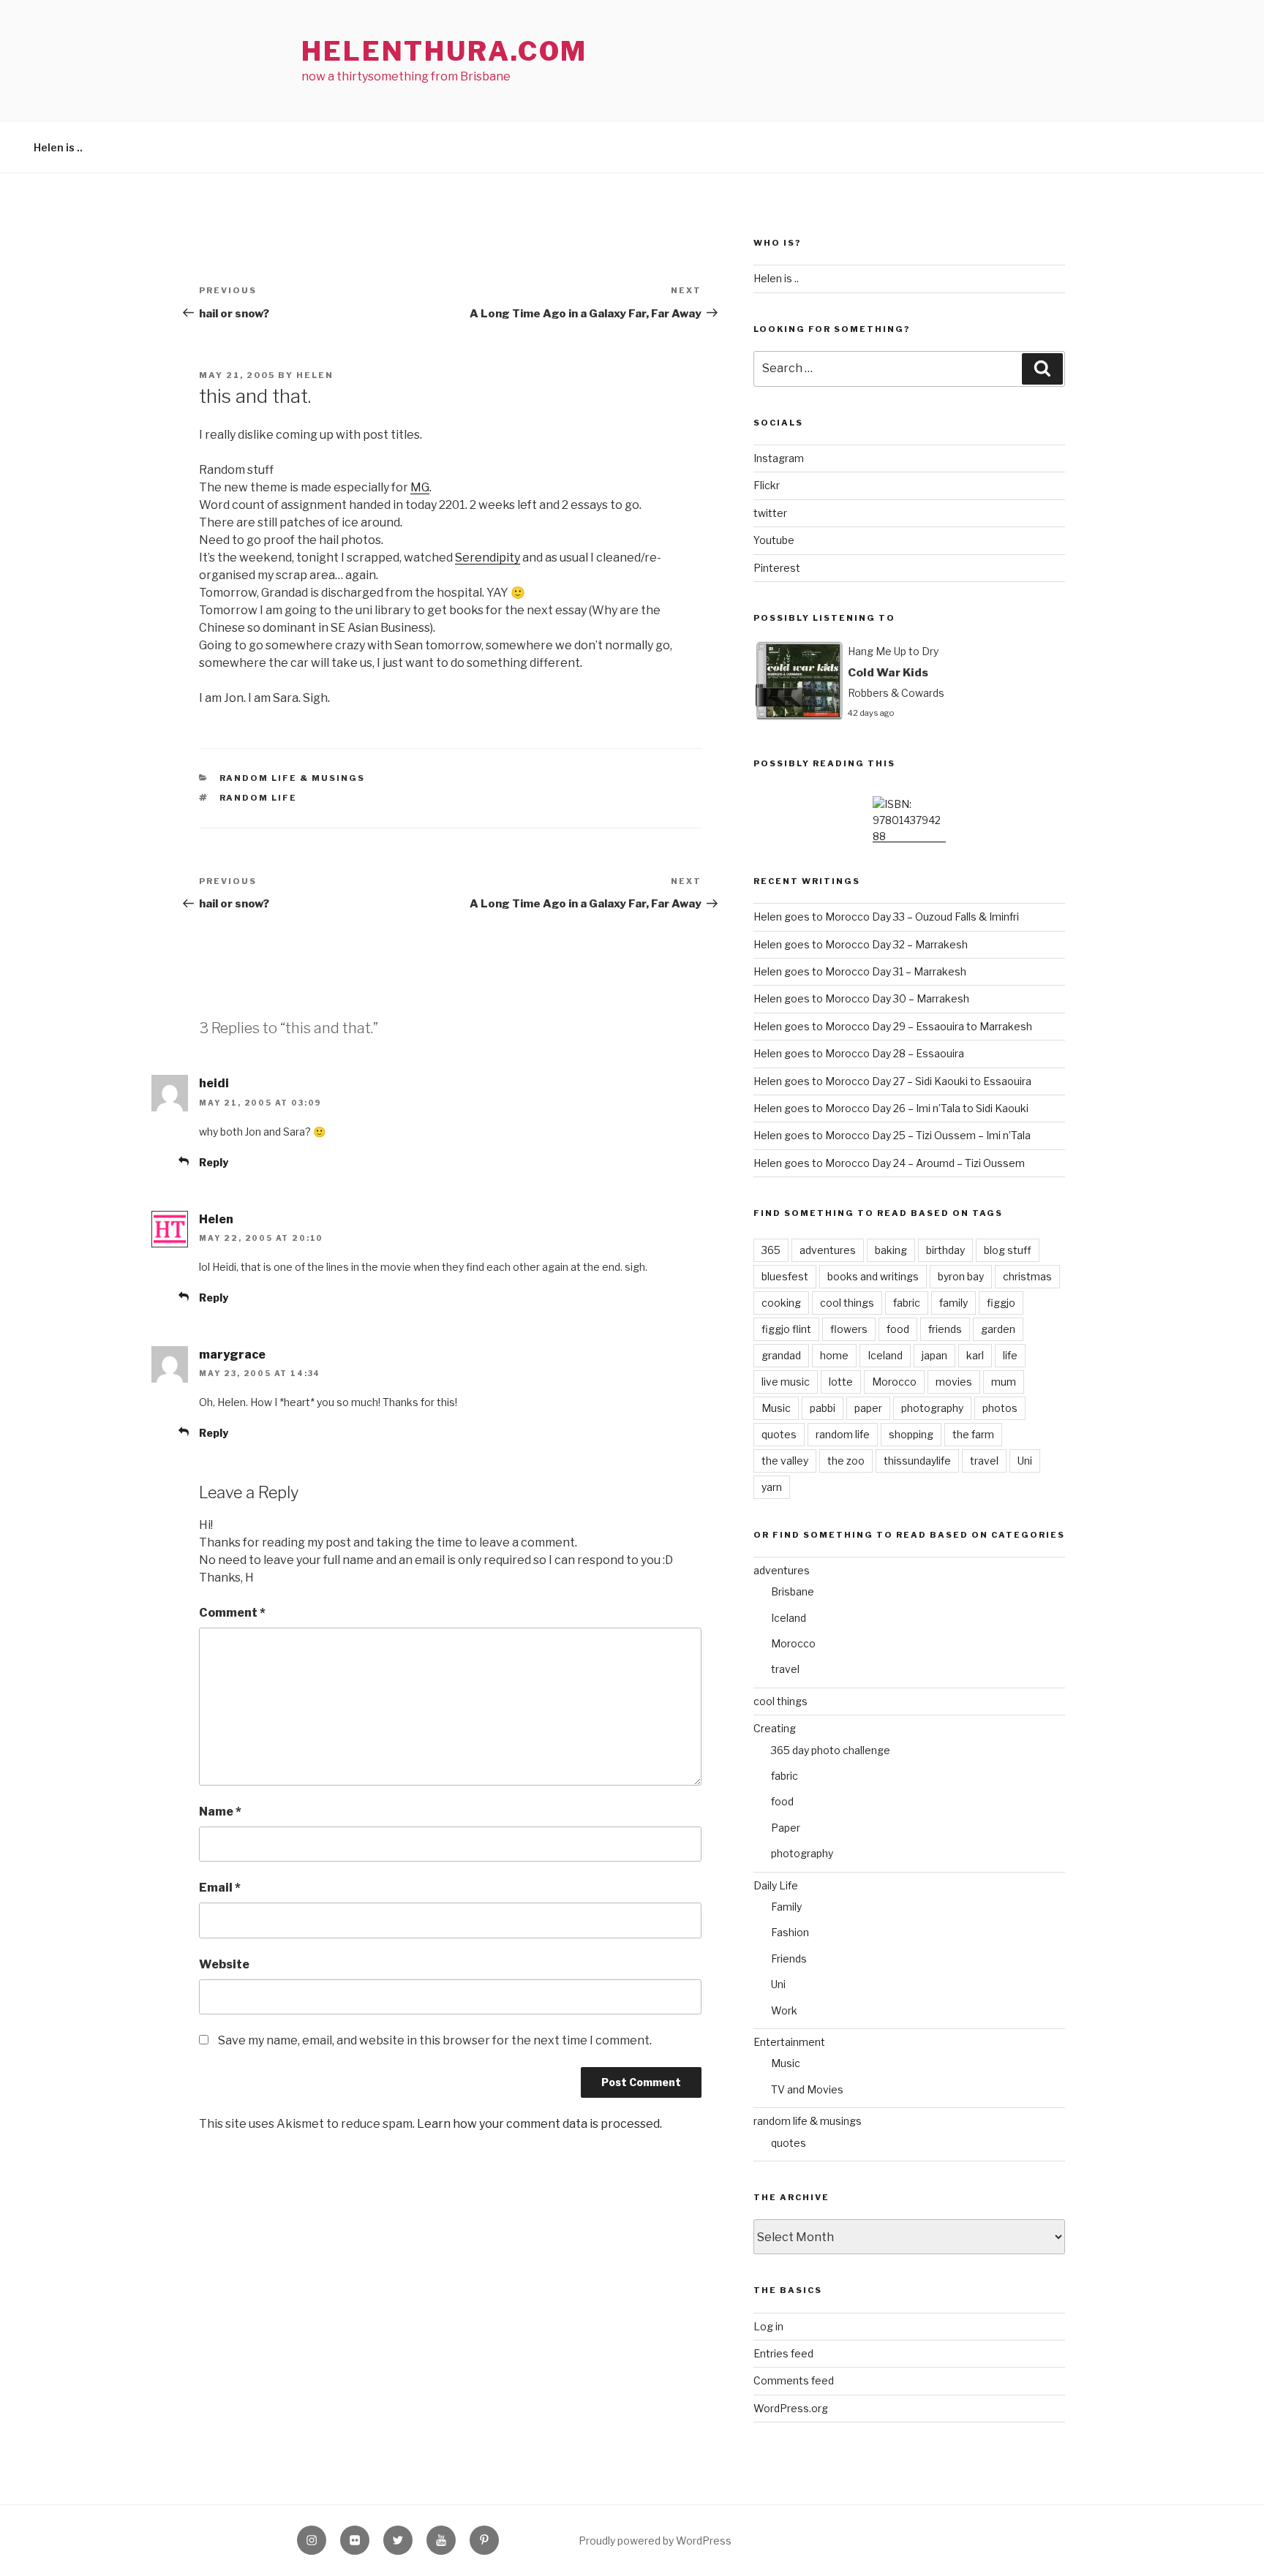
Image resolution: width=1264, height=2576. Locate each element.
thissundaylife (917, 1461)
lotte (841, 1382)
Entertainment (789, 2042)
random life (259, 798)
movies (954, 1382)
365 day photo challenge (831, 1750)
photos (1000, 1408)
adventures (828, 1250)
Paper (786, 1828)
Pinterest (777, 568)
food (898, 1329)
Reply (214, 1162)
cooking (781, 1303)
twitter (770, 513)
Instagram (779, 458)
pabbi (823, 1408)
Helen (315, 375)
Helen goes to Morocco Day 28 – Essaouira (859, 1053)
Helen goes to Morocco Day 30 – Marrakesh (861, 998)
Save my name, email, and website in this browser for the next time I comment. (435, 2040)
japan (934, 1355)
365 (771, 1250)
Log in (768, 2326)
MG (420, 487)
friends (945, 1329)
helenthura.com (444, 51)
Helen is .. (58, 147)
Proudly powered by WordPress (655, 2541)
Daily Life (776, 1885)
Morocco (894, 1382)
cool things (847, 1303)
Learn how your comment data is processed (538, 2124)
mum (1004, 1382)
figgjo (1001, 1303)
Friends (789, 1959)
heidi (214, 1083)
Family (786, 1907)
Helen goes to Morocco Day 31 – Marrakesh (860, 971)
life (1010, 1355)
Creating (775, 1728)
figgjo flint (786, 1329)
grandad (781, 1355)
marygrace (232, 1355)
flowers (849, 1329)
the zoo (846, 1461)
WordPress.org (791, 2408)
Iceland (885, 1355)
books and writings (873, 1276)
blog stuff (1008, 1250)
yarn (772, 1487)
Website (224, 1964)
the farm (973, 1434)
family (953, 1303)
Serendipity (488, 558)
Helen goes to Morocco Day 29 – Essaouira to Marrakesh (893, 1026)
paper (868, 1408)
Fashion (790, 1932)
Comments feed (794, 2380)
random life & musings (293, 778)
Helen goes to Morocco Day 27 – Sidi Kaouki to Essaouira (892, 1081)
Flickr (767, 485)
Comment (232, 1613)
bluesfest (785, 1276)
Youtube (774, 540)
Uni (1025, 1461)
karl (975, 1355)
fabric (907, 1303)
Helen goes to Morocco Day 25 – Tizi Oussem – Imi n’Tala (892, 1135)
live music (786, 1382)
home (834, 1355)
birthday (945, 1250)
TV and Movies (807, 2089)
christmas (1027, 1276)
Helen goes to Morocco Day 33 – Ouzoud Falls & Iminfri (886, 917)
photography (932, 1408)
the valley (785, 1461)
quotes (779, 1434)
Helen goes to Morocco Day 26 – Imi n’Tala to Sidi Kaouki (891, 1108)
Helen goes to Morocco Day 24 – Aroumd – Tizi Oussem (889, 1163)
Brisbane (793, 1591)
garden (998, 1329)
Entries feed (783, 2353)
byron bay (961, 1276)
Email (220, 1888)
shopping (911, 1434)
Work (784, 2010)
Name (220, 1812)
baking (891, 1250)
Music (776, 1408)
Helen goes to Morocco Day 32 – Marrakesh (861, 944)
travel (984, 1461)
